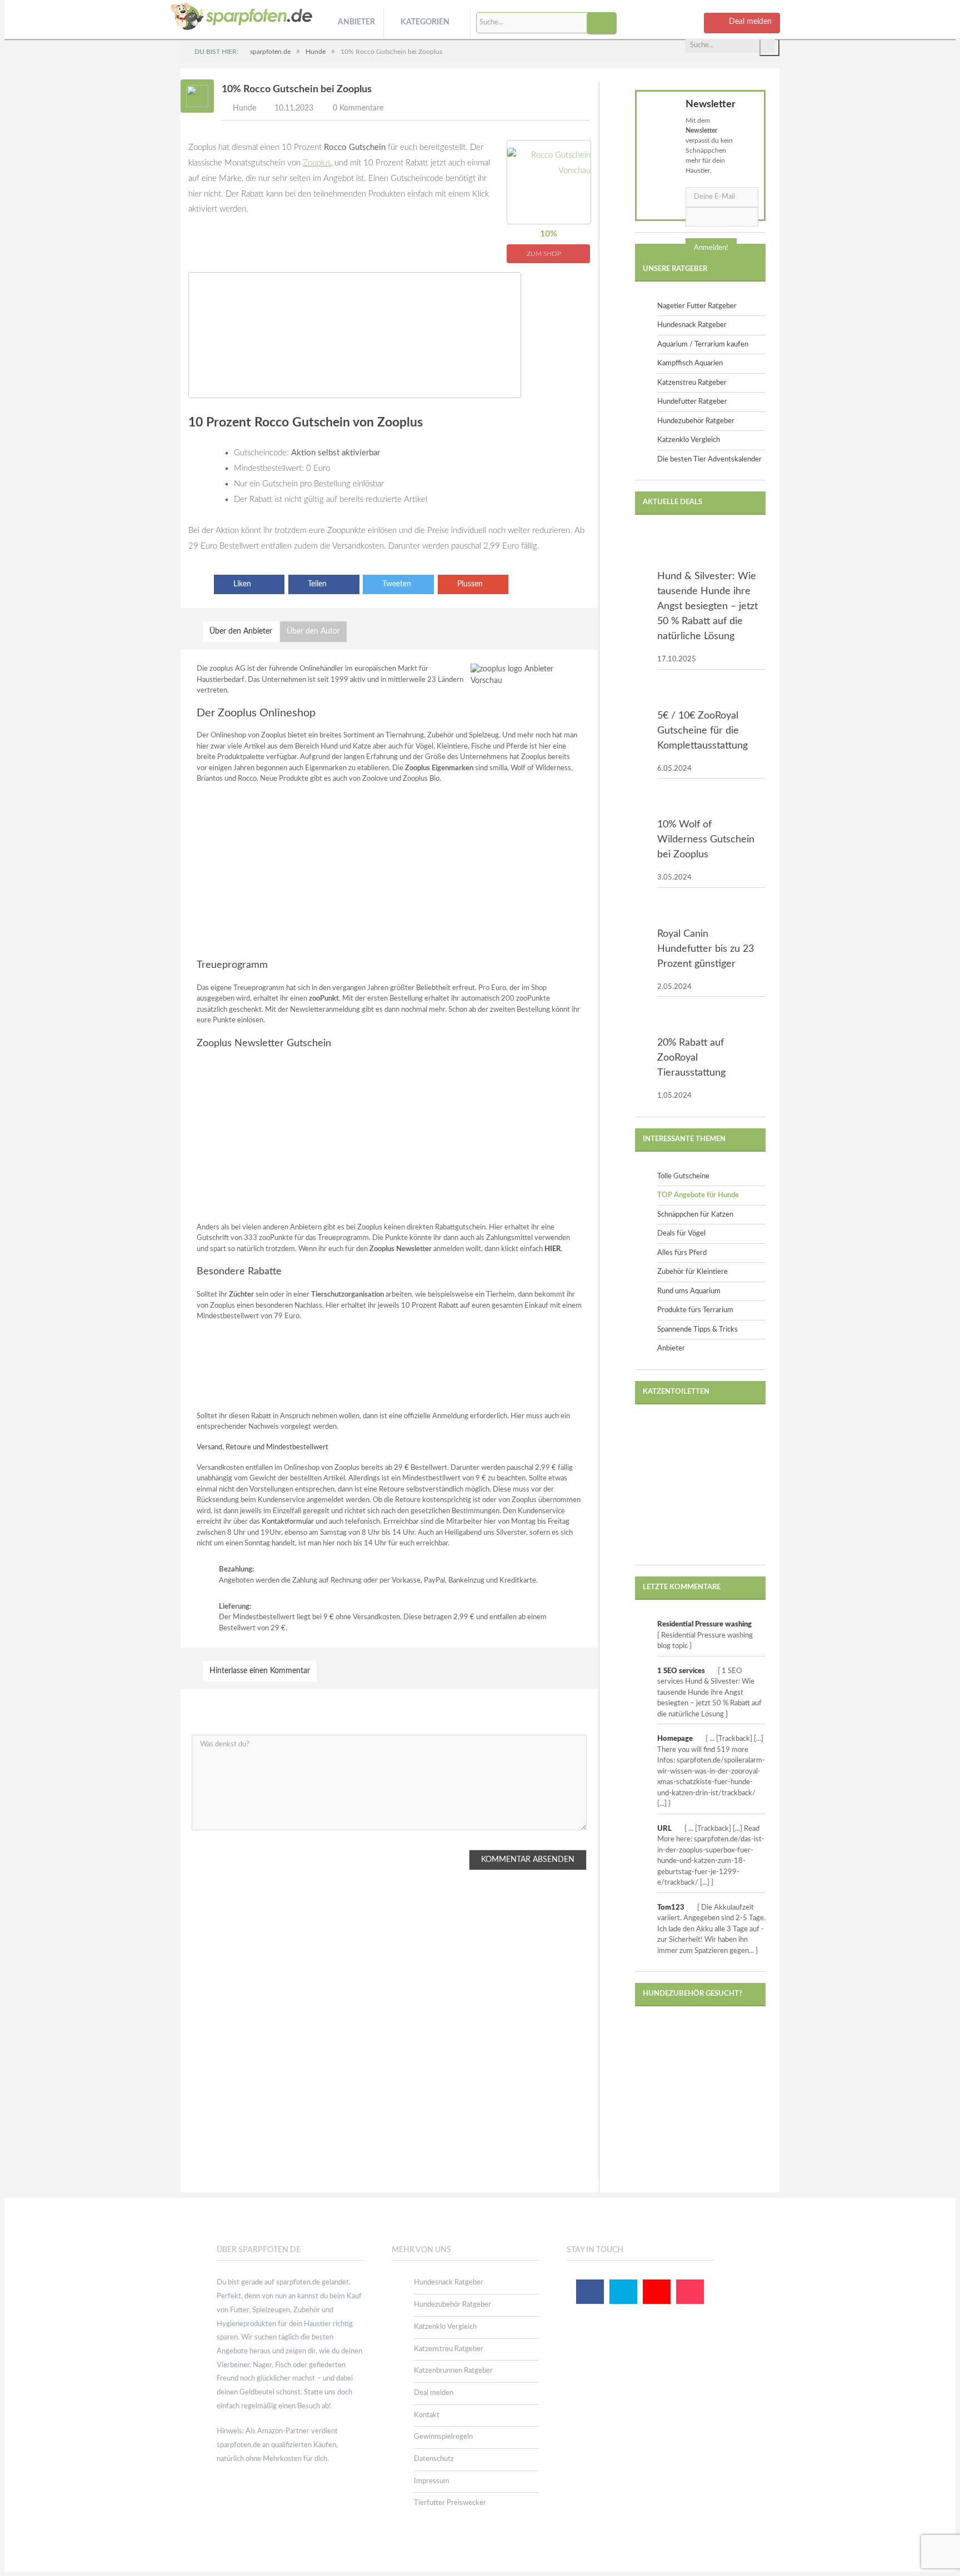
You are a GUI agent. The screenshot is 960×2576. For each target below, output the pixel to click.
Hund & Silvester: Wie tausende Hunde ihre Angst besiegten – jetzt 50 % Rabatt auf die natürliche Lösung (707, 606)
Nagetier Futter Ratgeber (697, 306)
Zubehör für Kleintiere (692, 1272)
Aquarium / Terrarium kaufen (703, 345)
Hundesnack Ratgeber (692, 325)
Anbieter (356, 22)
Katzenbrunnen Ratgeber (453, 2371)
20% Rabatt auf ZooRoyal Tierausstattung (691, 1058)
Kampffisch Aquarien (690, 363)
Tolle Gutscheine (683, 1176)
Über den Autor (313, 631)
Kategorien (425, 22)
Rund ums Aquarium (689, 1291)
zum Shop (545, 254)
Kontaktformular (288, 1522)
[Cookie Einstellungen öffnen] (24, 2563)
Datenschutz (434, 2459)
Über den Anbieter (241, 631)
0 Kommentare (358, 108)
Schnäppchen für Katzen (695, 1215)
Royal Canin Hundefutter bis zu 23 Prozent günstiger (706, 949)
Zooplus (317, 163)
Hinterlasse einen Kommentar (260, 1671)
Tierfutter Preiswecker (450, 2503)
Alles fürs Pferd (682, 1253)
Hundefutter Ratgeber (692, 402)
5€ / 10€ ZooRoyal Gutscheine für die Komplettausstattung (702, 731)
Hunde (244, 108)
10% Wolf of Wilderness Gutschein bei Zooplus (706, 840)
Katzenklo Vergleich (689, 440)
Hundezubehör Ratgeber (696, 421)
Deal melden (434, 2393)
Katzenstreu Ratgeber (692, 383)
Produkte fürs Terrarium (695, 1310)
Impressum (432, 2481)
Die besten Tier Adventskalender (709, 460)
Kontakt (427, 2415)
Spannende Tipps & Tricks (697, 1330)
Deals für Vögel (681, 1234)
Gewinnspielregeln (443, 2437)
